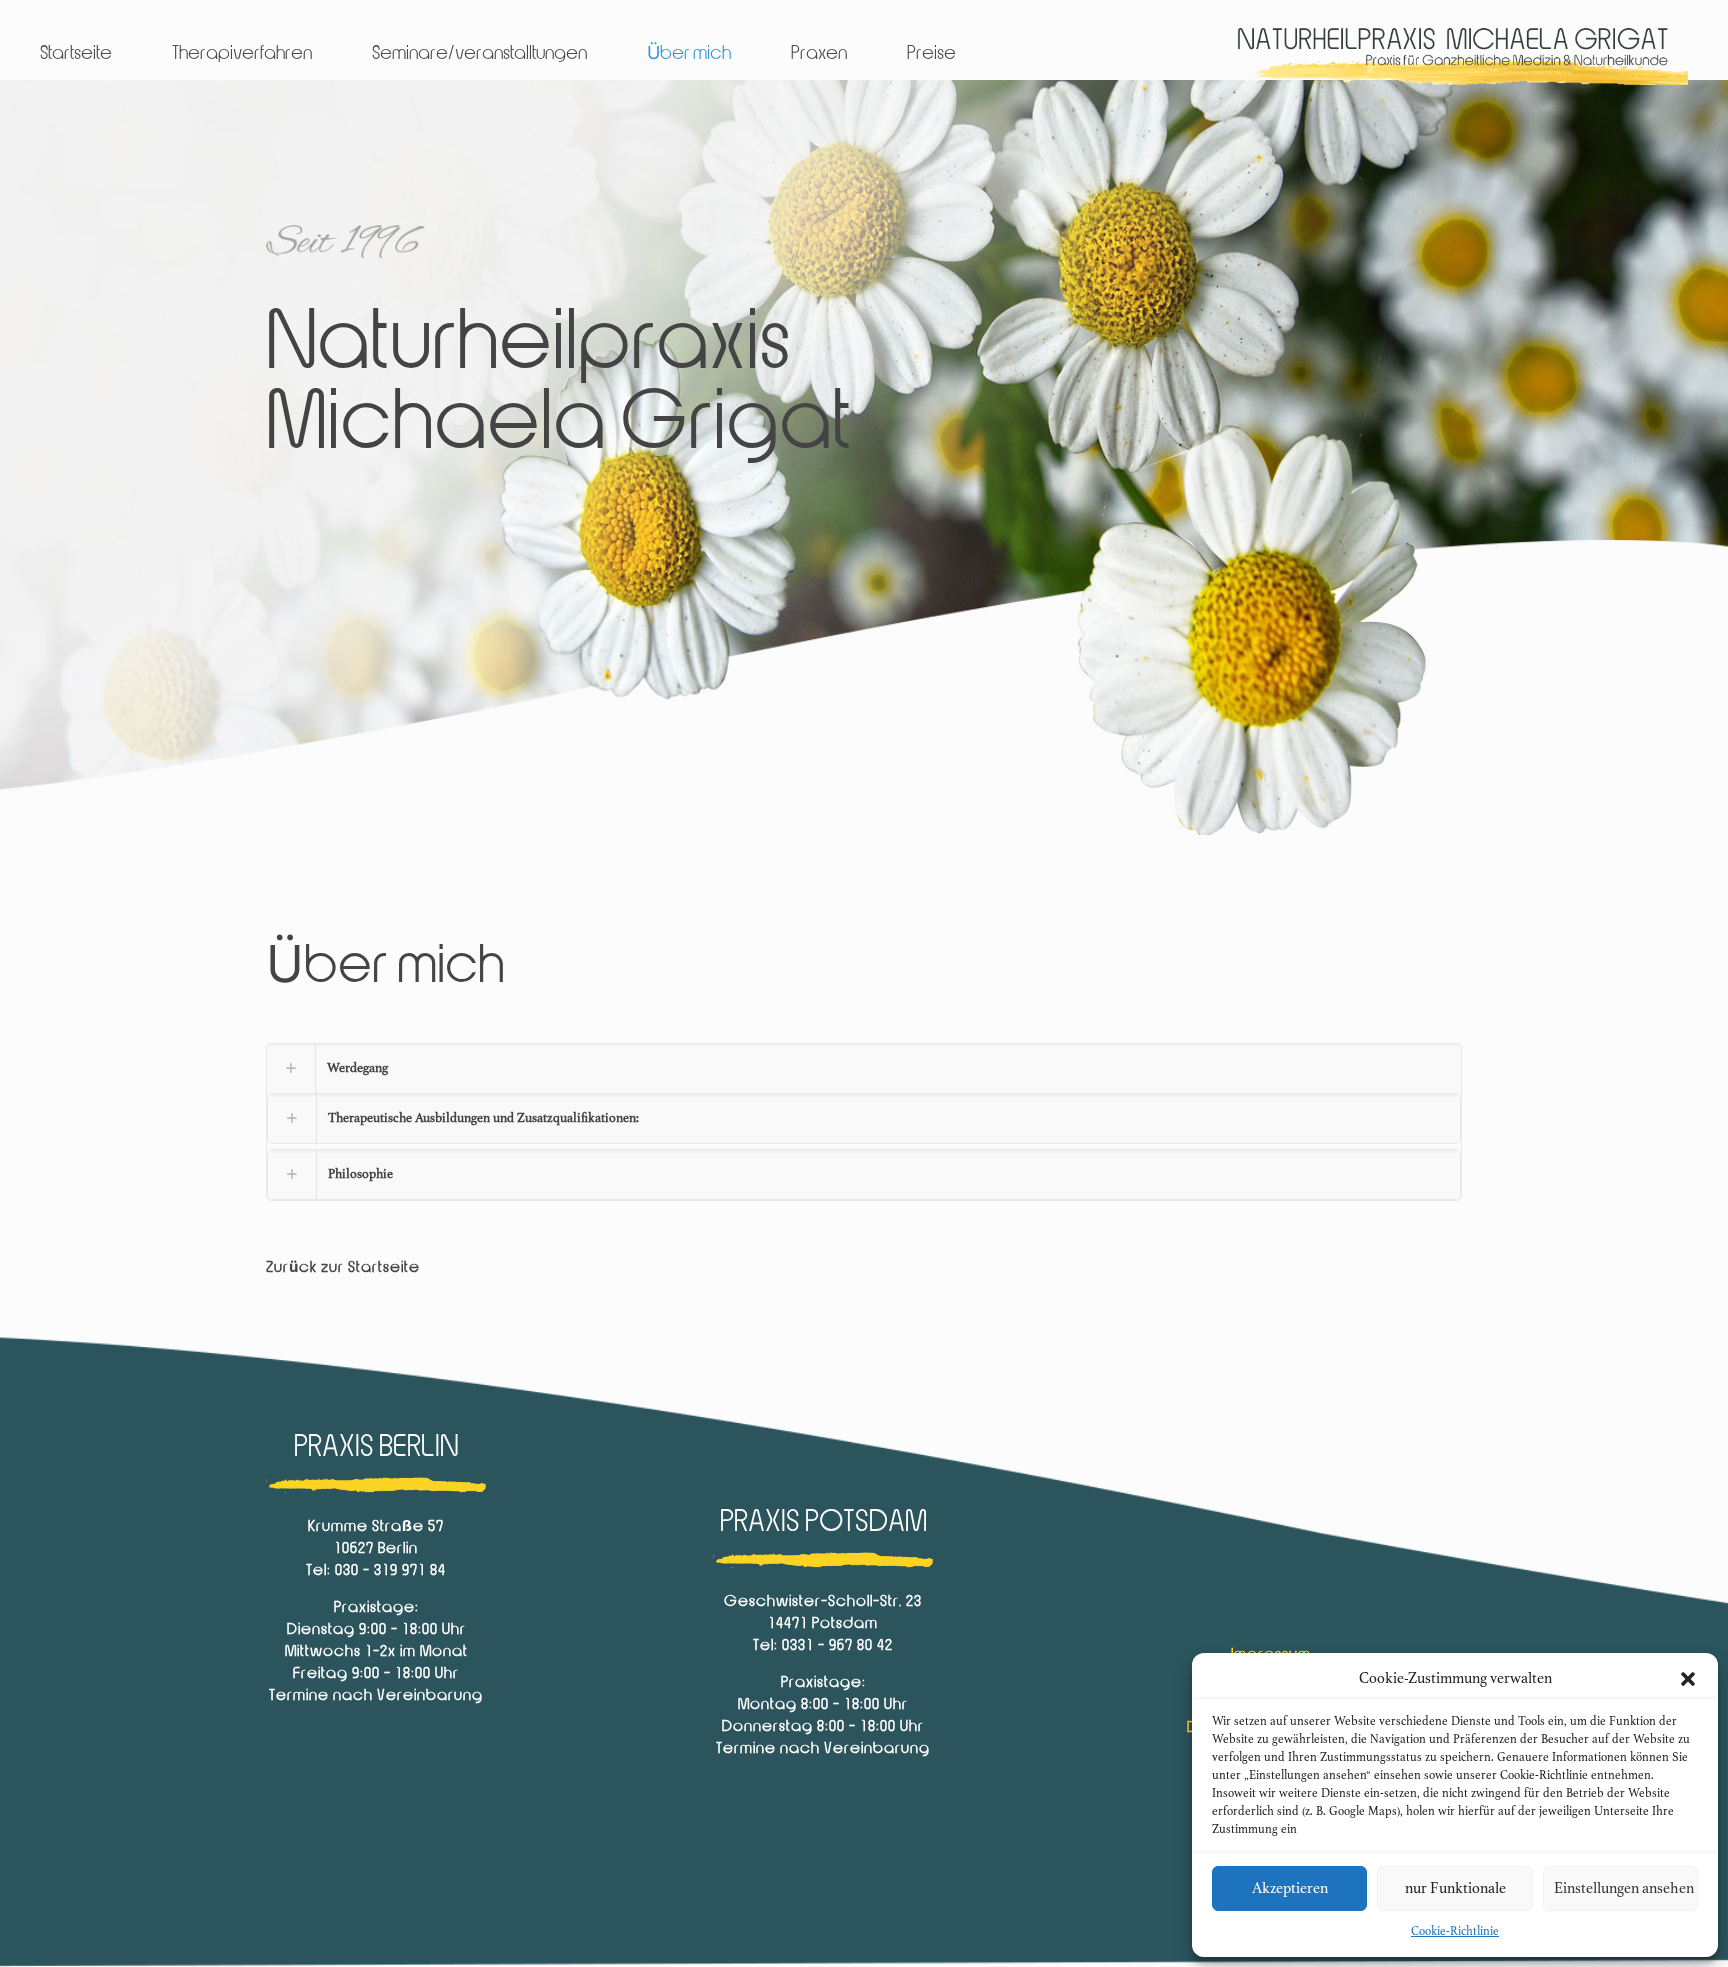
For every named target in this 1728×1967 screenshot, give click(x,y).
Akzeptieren (1290, 1888)
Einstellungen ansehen (1624, 1888)
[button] (1688, 1679)
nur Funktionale (1455, 1888)
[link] (864, 1122)
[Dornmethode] (1454, 54)
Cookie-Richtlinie (1455, 1931)
